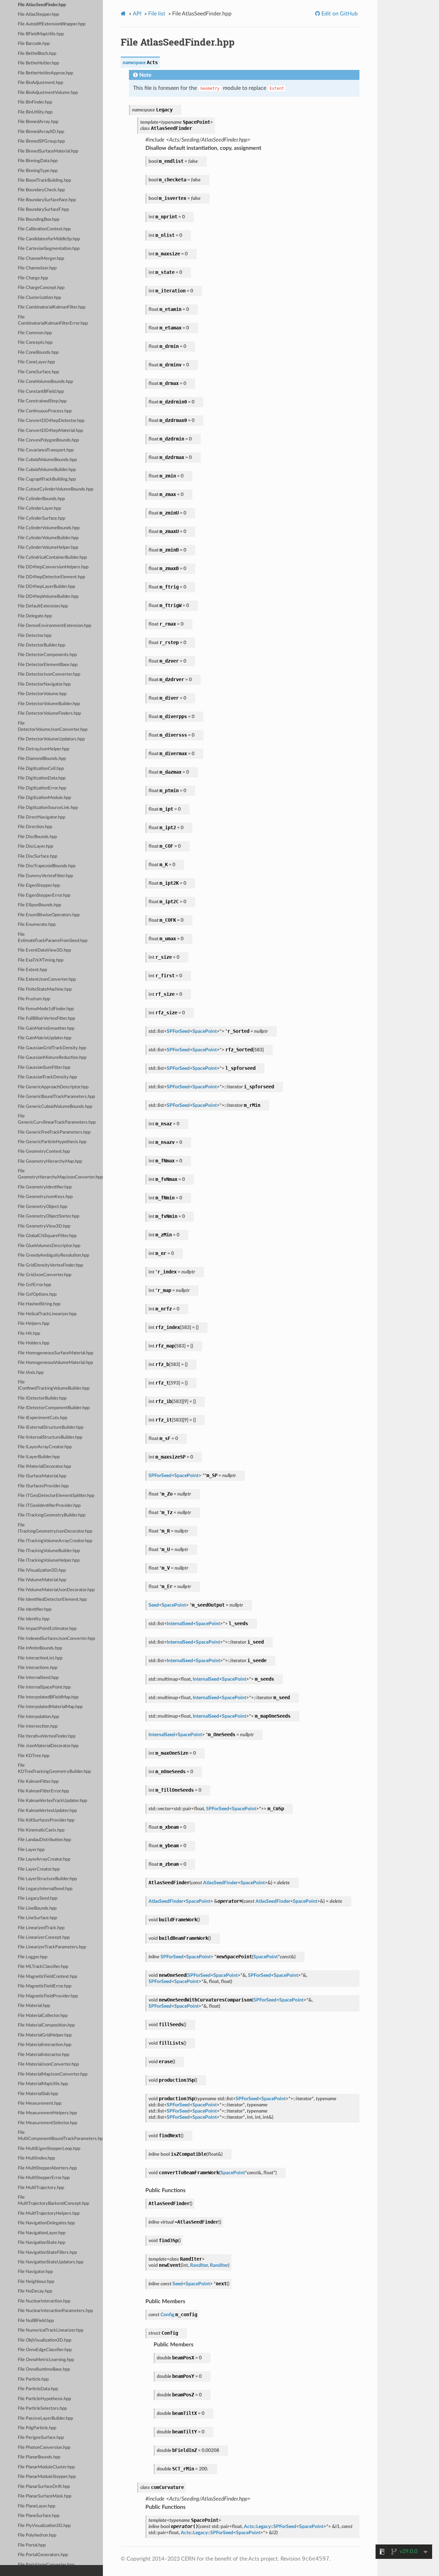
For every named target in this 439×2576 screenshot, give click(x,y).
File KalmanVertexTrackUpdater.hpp (52, 1801)
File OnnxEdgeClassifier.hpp (45, 2350)
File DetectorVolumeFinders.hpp (49, 713)
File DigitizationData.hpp (42, 778)
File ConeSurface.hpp (38, 372)
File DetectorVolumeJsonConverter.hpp (53, 727)
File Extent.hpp (32, 970)
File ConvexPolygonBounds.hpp (48, 440)
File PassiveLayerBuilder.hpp (45, 2418)
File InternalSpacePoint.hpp (44, 1687)
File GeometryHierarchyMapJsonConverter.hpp (60, 1174)
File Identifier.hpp (35, 1610)
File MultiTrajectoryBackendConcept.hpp (54, 2200)
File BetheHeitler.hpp (38, 63)
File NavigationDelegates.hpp (46, 2223)
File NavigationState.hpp (41, 2243)
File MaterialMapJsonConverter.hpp (53, 2074)
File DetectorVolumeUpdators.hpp (51, 739)
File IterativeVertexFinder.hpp (47, 1736)
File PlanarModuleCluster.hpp (46, 2467)
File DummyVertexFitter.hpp (45, 876)
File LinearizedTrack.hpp (41, 1928)
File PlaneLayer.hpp (37, 2506)
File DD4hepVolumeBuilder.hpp (48, 597)
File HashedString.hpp (39, 1304)
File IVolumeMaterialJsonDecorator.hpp (56, 1590)
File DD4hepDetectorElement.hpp (51, 577)
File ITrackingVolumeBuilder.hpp (49, 1551)
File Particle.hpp (33, 2379)
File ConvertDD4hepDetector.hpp (51, 421)
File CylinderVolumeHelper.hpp (48, 548)
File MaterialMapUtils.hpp (43, 2084)
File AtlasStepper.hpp (38, 15)
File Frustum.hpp (34, 999)
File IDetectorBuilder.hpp (42, 1398)
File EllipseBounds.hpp (39, 905)
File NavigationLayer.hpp (42, 2233)
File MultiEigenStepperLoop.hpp (49, 2149)
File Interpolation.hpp (38, 1717)
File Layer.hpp (31, 1850)
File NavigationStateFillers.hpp (47, 2253)
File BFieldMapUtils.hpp (41, 34)
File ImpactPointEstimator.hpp (47, 1629)
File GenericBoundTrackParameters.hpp (56, 1097)
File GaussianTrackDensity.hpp (47, 1077)
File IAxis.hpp (31, 1373)
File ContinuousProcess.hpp (45, 411)
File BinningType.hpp (38, 171)
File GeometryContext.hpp (44, 1152)
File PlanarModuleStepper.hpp (47, 2477)
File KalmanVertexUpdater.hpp (47, 1811)
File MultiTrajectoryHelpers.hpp (49, 2214)
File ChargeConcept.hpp (41, 288)
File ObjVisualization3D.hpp (45, 2340)
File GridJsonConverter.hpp (45, 1275)
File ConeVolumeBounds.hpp (45, 382)
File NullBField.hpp (36, 2321)
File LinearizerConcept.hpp (44, 1938)
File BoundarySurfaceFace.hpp (47, 200)
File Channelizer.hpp (37, 268)
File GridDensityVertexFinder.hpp (50, 1265)
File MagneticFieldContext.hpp (48, 1977)
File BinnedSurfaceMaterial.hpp (48, 151)
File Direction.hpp (35, 827)
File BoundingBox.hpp (39, 220)
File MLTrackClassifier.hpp (43, 1967)
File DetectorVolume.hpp (42, 694)
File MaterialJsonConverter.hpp (48, 2064)
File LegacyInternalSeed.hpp (45, 1889)
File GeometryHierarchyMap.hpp (50, 1162)
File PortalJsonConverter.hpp (46, 2565)
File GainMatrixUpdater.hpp (45, 1038)
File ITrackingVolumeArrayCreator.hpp (55, 1541)
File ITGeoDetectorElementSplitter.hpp (56, 1496)
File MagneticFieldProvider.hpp (48, 1996)
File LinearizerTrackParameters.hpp (52, 1947)
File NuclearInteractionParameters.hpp (55, 2311)
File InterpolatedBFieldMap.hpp (48, 1697)
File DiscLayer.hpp (35, 846)
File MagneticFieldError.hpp (45, 1986)
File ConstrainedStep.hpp (42, 401)
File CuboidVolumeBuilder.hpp (47, 470)
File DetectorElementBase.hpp (48, 665)
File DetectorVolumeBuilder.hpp (49, 704)
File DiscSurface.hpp (38, 856)
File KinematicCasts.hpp (41, 1830)
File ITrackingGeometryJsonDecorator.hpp (55, 1528)
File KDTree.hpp (34, 1756)
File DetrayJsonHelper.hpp (44, 749)
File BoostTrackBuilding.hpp (44, 180)
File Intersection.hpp (38, 1726)
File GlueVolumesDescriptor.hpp (49, 1246)
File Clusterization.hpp (39, 298)
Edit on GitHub (339, 14)
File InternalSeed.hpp (38, 1678)
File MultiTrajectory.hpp (41, 2188)
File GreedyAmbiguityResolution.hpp (54, 1255)
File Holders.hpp (34, 1343)
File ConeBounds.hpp (38, 353)
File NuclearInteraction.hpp (44, 2301)
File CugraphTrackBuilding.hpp (47, 479)
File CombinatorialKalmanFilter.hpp (52, 307)
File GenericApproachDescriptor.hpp (53, 1087)
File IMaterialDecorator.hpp (44, 1467)
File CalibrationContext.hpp (44, 229)
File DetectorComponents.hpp (47, 655)
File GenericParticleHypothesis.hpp (52, 1142)
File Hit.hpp (29, 1334)
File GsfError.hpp (34, 1285)
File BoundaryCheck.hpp (41, 190)
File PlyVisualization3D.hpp (44, 2526)
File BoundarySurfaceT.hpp (43, 210)
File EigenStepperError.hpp (44, 896)
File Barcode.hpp (34, 44)
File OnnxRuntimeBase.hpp (44, 2369)
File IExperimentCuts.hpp (43, 1418)
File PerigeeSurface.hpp (41, 2438)
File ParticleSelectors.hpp (42, 2409)
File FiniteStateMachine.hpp (45, 989)
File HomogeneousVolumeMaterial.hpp (55, 1363)
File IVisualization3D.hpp (42, 1570)
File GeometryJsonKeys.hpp (45, 1197)
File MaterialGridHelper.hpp (45, 2035)
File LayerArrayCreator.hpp (44, 1859)
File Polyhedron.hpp (37, 2535)
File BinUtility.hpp (35, 112)
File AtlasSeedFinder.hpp (42, 5)
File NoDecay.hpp (35, 2291)
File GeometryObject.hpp (43, 1207)
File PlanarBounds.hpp (39, 2457)
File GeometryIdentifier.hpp (45, 1187)
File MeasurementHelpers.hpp (47, 2113)
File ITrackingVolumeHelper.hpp (49, 1561)
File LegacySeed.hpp (38, 1898)
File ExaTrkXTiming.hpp (41, 960)
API (137, 14)
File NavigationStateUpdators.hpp (51, 2262)
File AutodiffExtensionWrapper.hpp (52, 24)
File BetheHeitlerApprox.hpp (45, 73)
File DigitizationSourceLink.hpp (48, 808)
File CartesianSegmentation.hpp (49, 249)
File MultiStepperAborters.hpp (47, 2168)
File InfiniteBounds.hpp (40, 1648)
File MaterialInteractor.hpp (44, 2055)
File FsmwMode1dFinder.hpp (46, 1009)
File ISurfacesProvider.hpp (43, 1486)
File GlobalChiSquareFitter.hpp (47, 1236)
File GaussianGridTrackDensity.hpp (52, 1048)
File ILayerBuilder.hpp (39, 1457)
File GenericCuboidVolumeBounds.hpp (55, 1107)
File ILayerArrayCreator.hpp (45, 1447)
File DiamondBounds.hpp (42, 759)
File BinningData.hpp (38, 161)
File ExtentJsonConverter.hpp (47, 979)
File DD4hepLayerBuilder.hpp (46, 587)
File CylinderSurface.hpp (41, 518)
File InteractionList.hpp (40, 1658)
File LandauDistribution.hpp (44, 1840)
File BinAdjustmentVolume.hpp (48, 93)
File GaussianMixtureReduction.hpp (52, 1058)
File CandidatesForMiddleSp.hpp (49, 239)
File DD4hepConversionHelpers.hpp (53, 567)
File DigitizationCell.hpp (41, 769)
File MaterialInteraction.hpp (45, 2045)
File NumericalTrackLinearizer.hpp (51, 2330)
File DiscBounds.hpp (37, 837)
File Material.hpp (34, 2006)
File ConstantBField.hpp (41, 392)
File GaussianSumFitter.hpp (44, 1068)
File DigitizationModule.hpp (44, 798)
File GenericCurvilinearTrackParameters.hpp (57, 1119)
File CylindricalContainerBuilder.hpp (52, 558)
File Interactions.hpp (38, 1668)
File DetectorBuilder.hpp (41, 645)
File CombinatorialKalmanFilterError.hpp (53, 320)
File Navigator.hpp (35, 2272)
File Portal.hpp (32, 2545)
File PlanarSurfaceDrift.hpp (44, 2487)
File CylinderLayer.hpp (39, 509)
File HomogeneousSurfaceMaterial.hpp (56, 1353)
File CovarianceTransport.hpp (46, 450)
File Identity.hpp (34, 1619)
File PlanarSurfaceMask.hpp (45, 2496)
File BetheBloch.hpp (37, 54)
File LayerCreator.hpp (39, 1869)
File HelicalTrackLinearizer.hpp (47, 1314)
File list (157, 14)
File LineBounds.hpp (37, 1908)
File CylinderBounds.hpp (41, 499)
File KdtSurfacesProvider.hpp (46, 1820)
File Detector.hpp (35, 636)
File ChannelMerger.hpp (41, 259)
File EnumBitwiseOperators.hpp (49, 915)
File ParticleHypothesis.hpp (44, 2399)
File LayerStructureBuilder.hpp (47, 1879)
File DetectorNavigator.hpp (44, 684)
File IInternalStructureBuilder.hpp (50, 1437)
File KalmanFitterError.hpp (43, 1791)
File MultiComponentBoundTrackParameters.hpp (60, 2136)
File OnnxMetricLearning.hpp (46, 2360)
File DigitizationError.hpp (42, 788)
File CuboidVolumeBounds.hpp (47, 460)
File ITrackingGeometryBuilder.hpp (52, 1515)
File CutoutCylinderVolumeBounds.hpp (56, 489)
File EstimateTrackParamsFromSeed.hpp (53, 938)
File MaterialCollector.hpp (43, 2016)
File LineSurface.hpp (37, 1918)
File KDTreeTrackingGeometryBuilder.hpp (54, 1769)
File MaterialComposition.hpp (46, 2025)
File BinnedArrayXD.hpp (41, 132)
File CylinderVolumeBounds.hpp (49, 528)
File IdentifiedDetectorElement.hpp (52, 1600)
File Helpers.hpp (34, 1324)
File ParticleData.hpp (38, 2389)
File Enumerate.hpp (37, 925)
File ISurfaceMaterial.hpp (42, 1476)
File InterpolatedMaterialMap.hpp (50, 1707)
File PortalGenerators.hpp (43, 2555)
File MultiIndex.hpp (36, 2158)
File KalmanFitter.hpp (38, 1782)
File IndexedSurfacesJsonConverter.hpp (56, 1639)
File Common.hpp (35, 333)
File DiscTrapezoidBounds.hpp (47, 866)
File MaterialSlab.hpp (38, 2094)
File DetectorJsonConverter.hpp (49, 674)
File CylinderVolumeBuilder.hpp (48, 538)
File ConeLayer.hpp (36, 362)
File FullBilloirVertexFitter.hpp (46, 1019)
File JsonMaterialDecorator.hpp (48, 1746)
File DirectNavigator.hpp (41, 817)
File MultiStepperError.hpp (44, 2178)
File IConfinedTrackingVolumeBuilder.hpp (54, 1385)
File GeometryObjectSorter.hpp (49, 1216)
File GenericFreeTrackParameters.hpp (54, 1132)
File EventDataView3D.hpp (44, 950)
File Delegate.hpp (35, 616)
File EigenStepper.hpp (39, 886)
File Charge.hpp (33, 278)
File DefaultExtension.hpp (43, 606)
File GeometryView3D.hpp (44, 1226)
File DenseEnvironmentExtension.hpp (55, 626)
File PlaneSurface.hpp (39, 2516)
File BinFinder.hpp (35, 102)
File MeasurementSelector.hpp (48, 2123)
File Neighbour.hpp (36, 2282)
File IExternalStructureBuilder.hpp (51, 1428)
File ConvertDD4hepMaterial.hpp (50, 431)
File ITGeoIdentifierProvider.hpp (49, 1506)
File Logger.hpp (33, 1957)
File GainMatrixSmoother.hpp (46, 1029)
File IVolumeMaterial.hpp (42, 1580)
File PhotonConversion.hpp (44, 2448)
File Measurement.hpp (40, 2103)
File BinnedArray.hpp (38, 122)
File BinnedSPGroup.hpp (41, 141)
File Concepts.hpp (35, 343)
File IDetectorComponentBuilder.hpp (54, 1408)
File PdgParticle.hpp (37, 2428)
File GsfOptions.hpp (37, 1295)
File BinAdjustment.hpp (40, 83)
